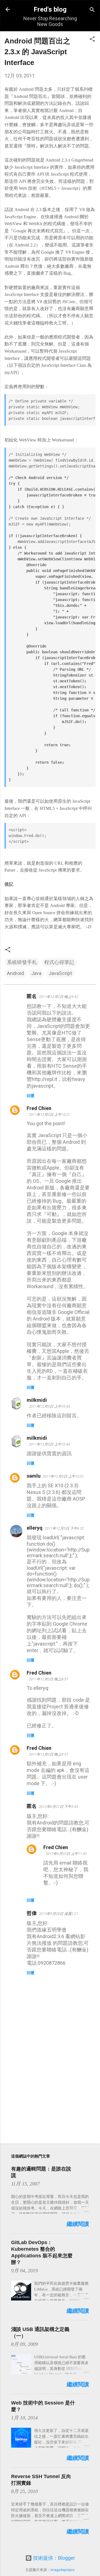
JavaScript (60, 973)
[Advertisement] (50, 2100)
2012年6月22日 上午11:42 (66, 1854)
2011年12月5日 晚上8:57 (48, 1679)
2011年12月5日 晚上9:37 (48, 1754)
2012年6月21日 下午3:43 (58, 1807)
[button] (92, 39)
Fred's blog (50, 9)
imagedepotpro (63, 2570)
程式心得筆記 (59, 962)
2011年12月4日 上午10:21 (49, 1115)
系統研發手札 (22, 962)
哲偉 (32, 1913)
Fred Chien (39, 1108)
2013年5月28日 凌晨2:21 (58, 1914)
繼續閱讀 (78, 2224)
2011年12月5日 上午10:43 (49, 1406)
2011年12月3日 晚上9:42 (58, 997)
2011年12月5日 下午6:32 (64, 1528)
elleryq (35, 1528)
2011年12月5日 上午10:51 (63, 1476)
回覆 (31, 1096)
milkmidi (37, 1400)
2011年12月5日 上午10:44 (49, 1444)
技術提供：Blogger (53, 2558)
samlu (34, 1476)
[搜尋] (92, 10)
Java (36, 973)
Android (15, 973)
